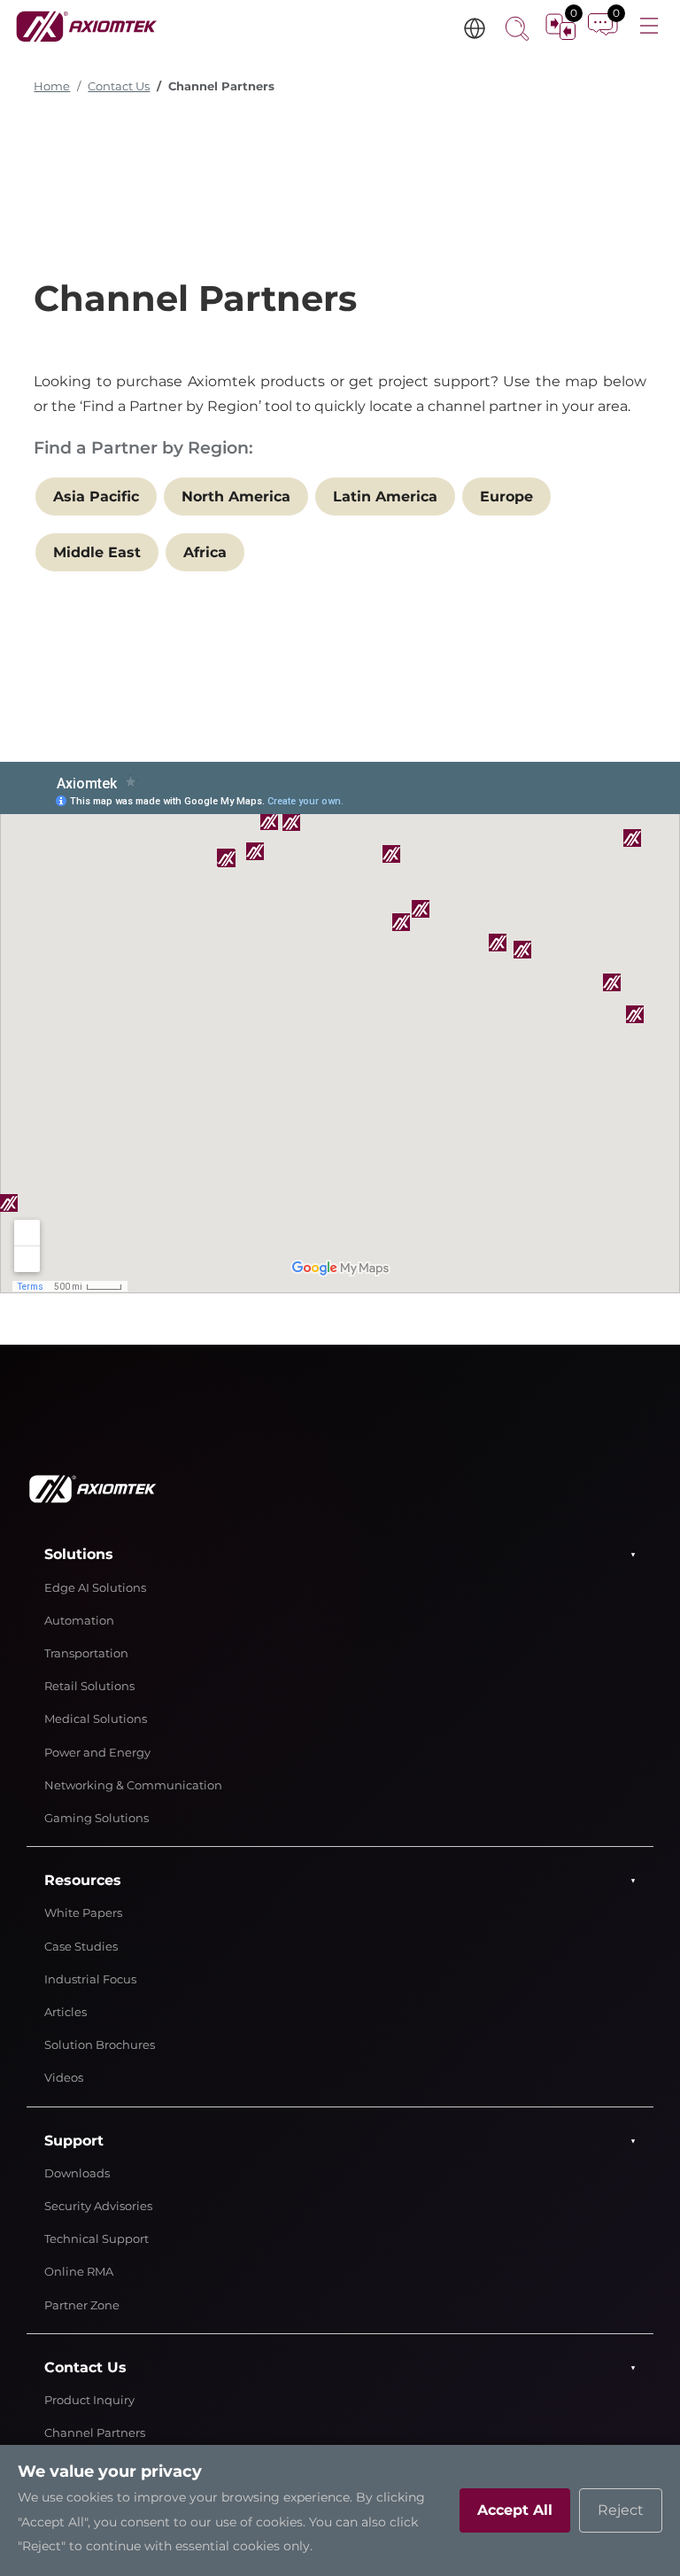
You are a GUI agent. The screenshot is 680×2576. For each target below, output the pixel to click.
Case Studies (81, 1947)
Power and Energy (97, 1753)
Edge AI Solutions (95, 1588)
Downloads (77, 2173)
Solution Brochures (100, 2045)
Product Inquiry (89, 2400)
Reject (621, 2510)
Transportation (86, 1653)
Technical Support (97, 2239)
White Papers (83, 1913)
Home (52, 86)
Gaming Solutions (97, 1818)
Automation (79, 1621)
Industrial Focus (90, 1979)
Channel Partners (95, 2433)
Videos (64, 2078)
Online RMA (79, 2272)
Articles (66, 2012)
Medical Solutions (96, 1719)
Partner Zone (82, 2305)
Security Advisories (98, 2206)
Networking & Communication (133, 1785)
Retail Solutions (89, 1686)
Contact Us (119, 86)
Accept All (515, 2510)
